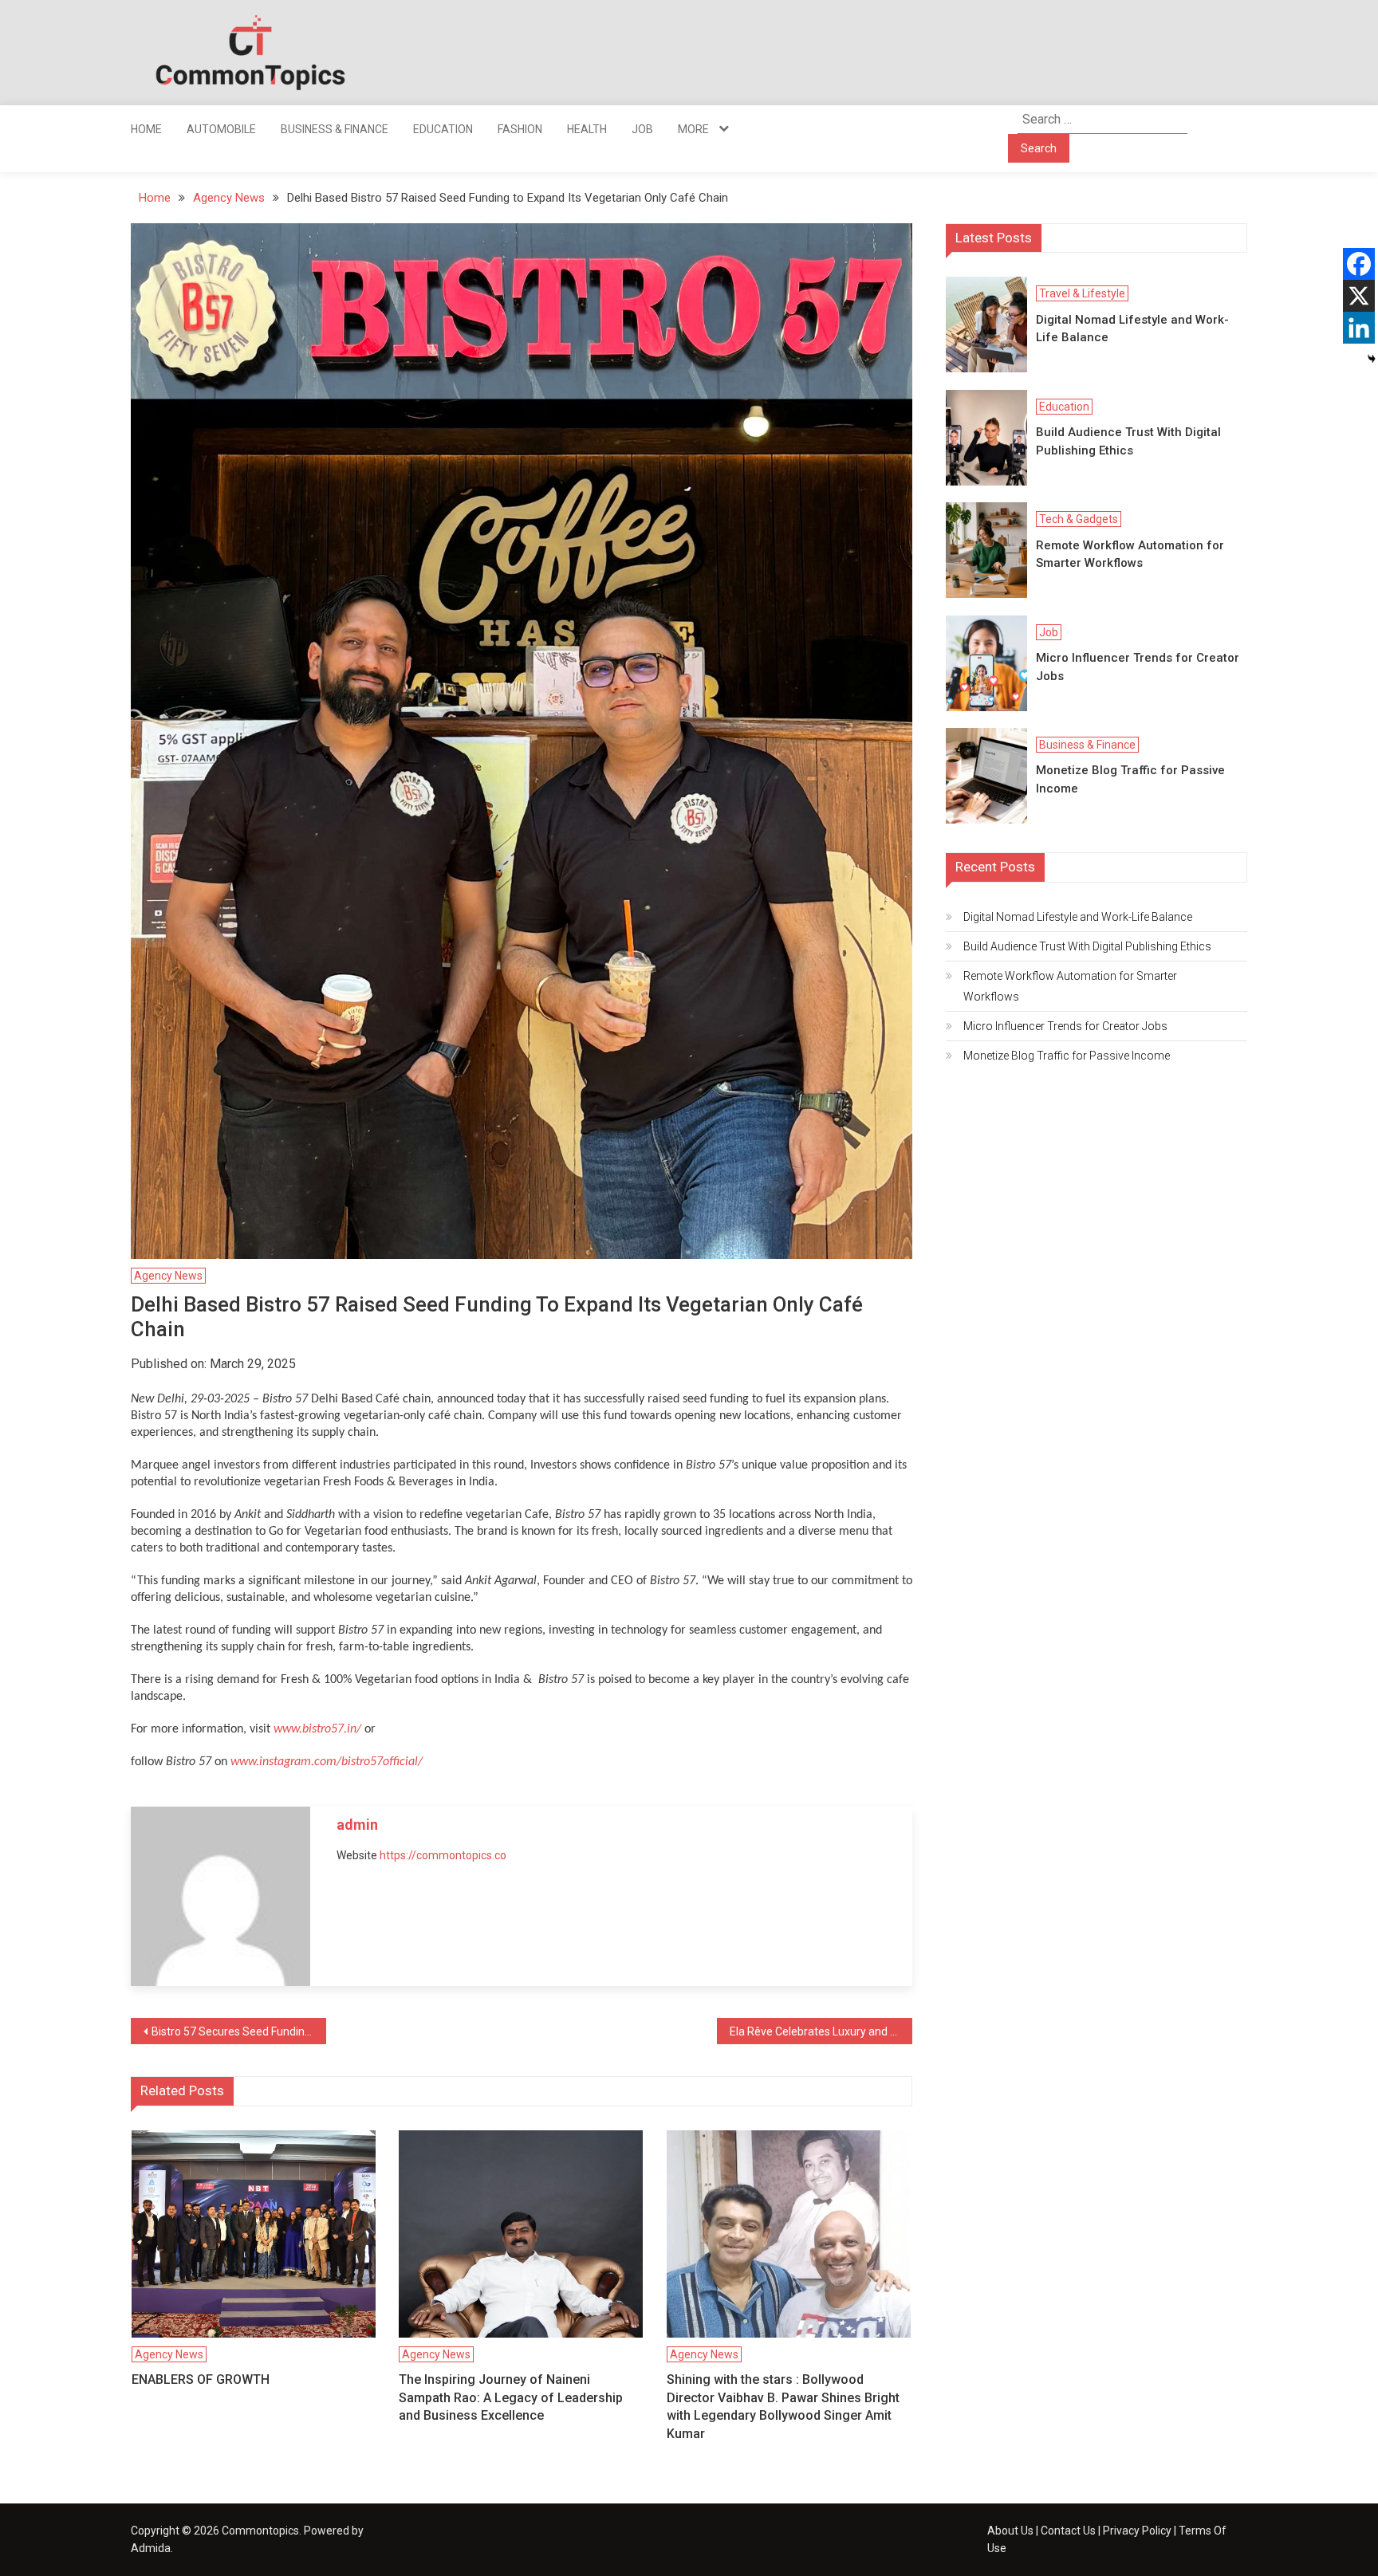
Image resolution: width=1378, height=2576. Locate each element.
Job (642, 129)
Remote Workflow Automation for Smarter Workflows (1130, 555)
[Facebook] (1359, 264)
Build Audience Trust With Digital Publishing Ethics (1128, 441)
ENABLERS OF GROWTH (201, 2379)
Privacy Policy (1137, 2531)
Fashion (520, 129)
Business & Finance (335, 129)
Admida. (152, 2548)
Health (587, 129)
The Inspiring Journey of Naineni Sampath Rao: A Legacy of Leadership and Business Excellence (511, 2397)
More (693, 129)
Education (443, 129)
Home (146, 129)
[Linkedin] (1359, 328)
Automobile (221, 129)
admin (357, 1825)
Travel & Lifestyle (1082, 293)
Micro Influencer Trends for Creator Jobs (1138, 667)
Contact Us (1068, 2531)
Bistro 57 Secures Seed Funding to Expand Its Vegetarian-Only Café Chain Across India (239, 2031)
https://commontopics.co (443, 1855)
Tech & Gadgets (1079, 519)
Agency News (168, 1276)
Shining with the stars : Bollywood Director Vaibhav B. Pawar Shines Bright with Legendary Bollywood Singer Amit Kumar (783, 2406)
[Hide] (1372, 359)
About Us (1010, 2531)
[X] (1359, 296)
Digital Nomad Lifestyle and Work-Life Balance (1132, 329)
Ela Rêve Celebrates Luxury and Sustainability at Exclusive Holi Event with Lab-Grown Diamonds (821, 2031)
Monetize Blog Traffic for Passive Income (1130, 779)
